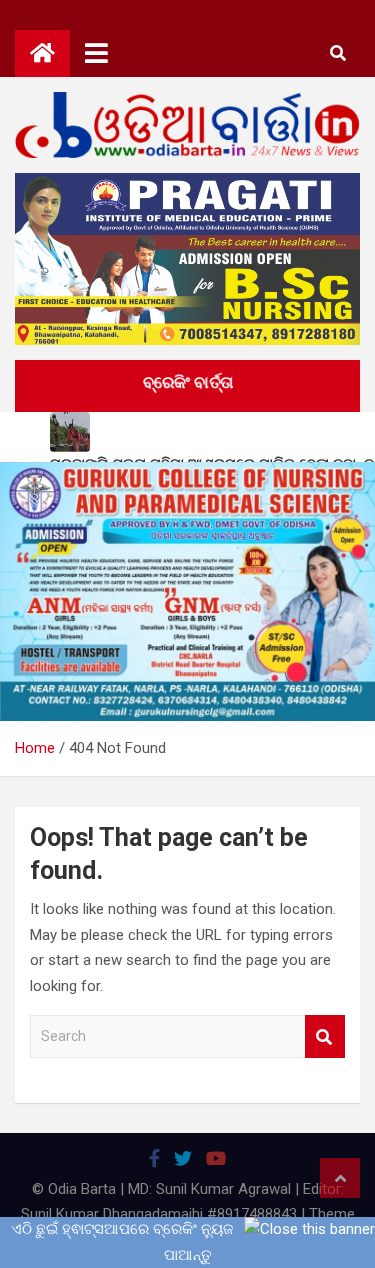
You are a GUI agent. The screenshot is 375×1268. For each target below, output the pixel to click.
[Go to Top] (340, 1178)
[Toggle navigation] (96, 53)
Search (325, 1036)
